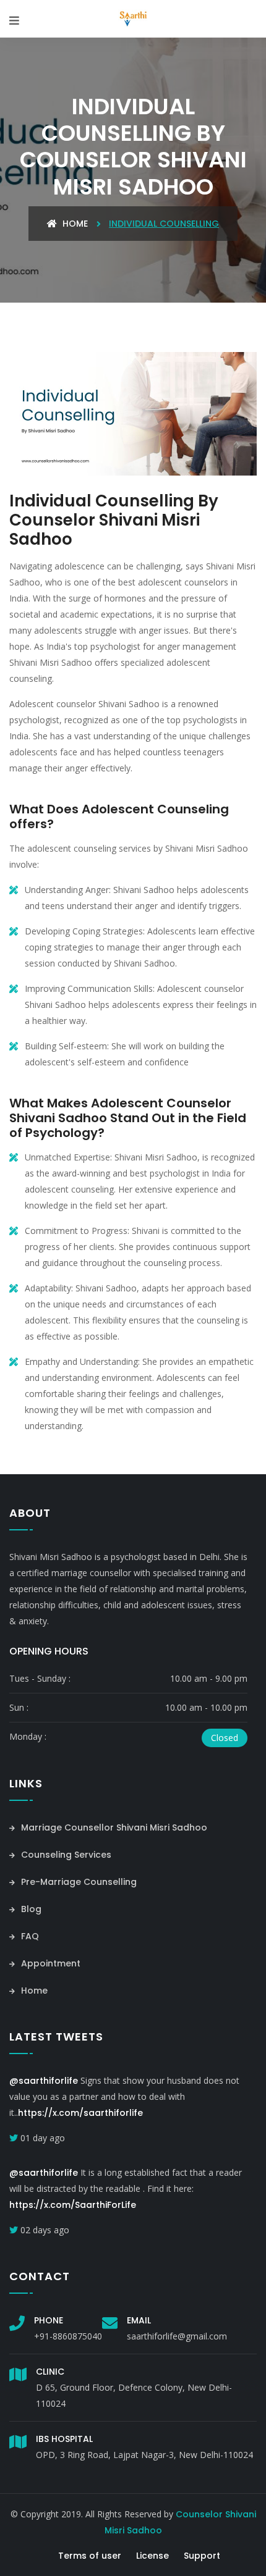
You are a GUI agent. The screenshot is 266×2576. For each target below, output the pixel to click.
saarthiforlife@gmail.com (177, 2336)
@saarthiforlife (44, 2081)
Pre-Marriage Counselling (78, 1882)
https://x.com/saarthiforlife (80, 2113)
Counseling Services (65, 1855)
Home (74, 224)
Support (202, 2556)
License (152, 2556)
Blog (30, 1909)
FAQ (29, 1936)
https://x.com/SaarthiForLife (73, 2205)
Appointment (49, 1963)
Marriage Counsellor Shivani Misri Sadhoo (113, 1827)
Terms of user (90, 2556)
